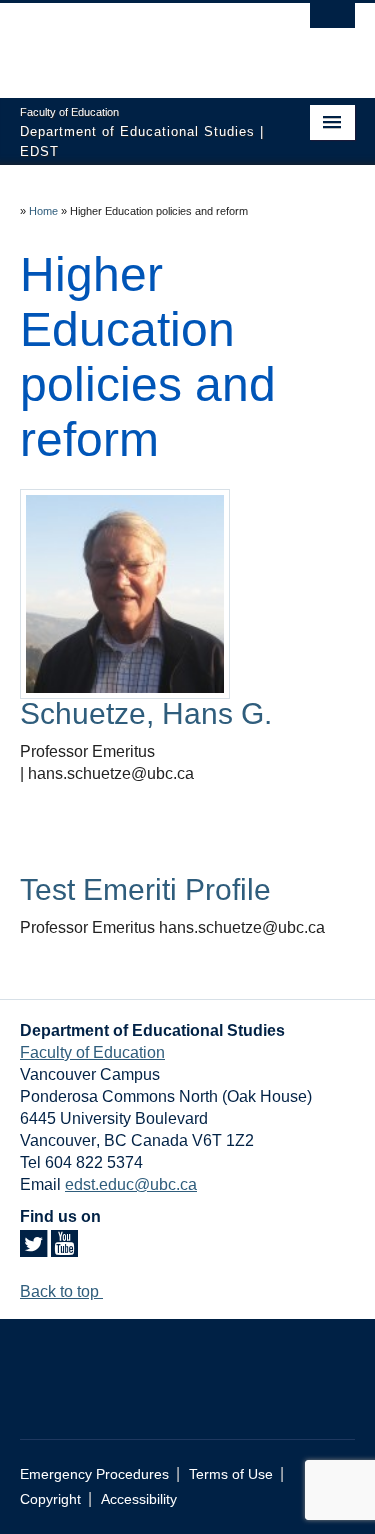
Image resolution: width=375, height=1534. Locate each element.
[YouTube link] (64, 1249)
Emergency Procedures (94, 1474)
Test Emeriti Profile (145, 889)
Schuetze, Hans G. (146, 713)
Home (43, 211)
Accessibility (139, 1499)
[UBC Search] (332, 25)
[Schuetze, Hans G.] (125, 592)
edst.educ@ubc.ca (131, 1184)
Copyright (50, 1499)
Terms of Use (231, 1474)
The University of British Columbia (137, 41)
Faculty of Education (92, 1052)
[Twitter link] (33, 1249)
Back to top (61, 1291)
